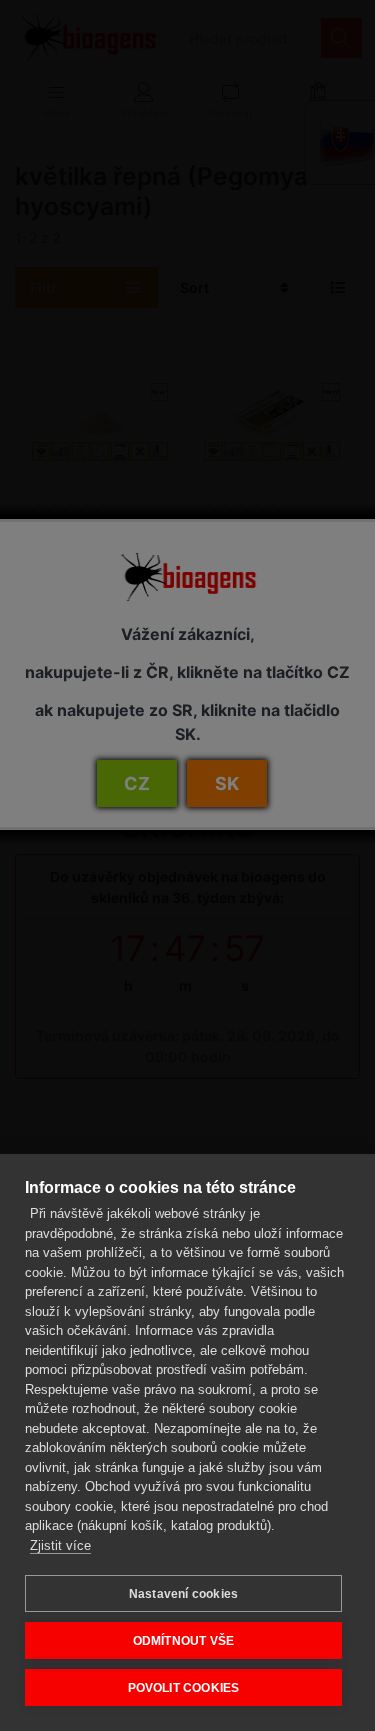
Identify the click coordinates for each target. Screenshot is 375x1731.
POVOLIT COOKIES (184, 1688)
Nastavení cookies (183, 1594)
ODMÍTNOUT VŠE (184, 1641)
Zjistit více (60, 1545)
